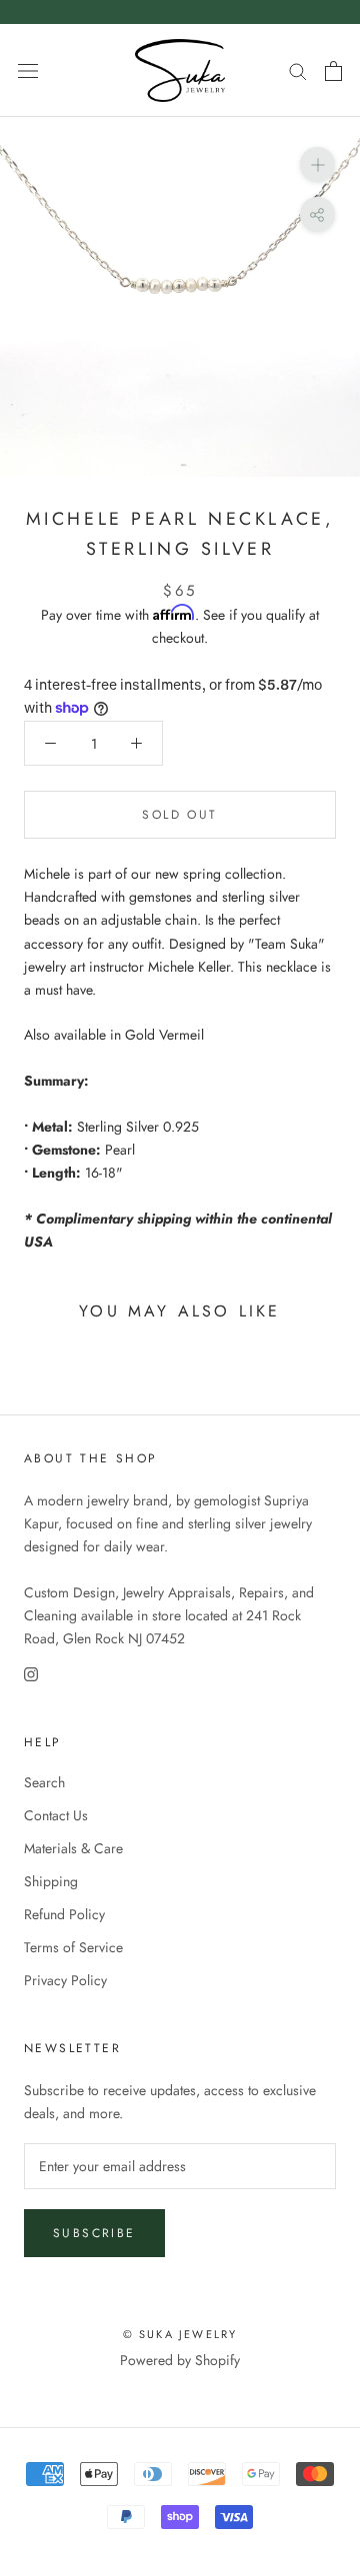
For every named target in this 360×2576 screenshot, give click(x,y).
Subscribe (94, 2233)
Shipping (51, 1881)
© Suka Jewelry (180, 2334)
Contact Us (56, 1815)
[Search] (298, 70)
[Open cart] (333, 71)
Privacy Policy (65, 1980)
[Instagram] (31, 1673)
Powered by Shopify (180, 2360)
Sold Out (179, 815)
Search (44, 1782)
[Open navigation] (28, 71)
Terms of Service (73, 1947)
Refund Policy (64, 1914)
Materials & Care (73, 1848)
